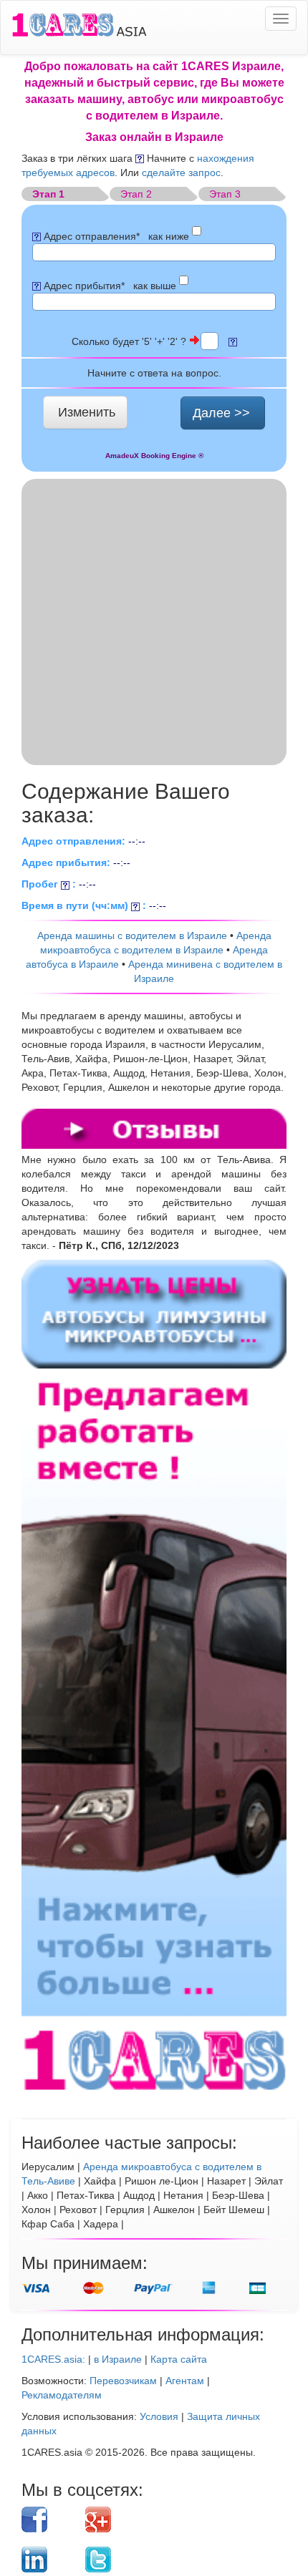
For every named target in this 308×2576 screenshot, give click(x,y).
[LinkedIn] (48, 2560)
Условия (159, 2416)
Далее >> (221, 413)
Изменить (87, 412)
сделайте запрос (181, 172)
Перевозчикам (123, 2381)
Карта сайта (179, 2359)
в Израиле (118, 2359)
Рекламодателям (62, 2395)
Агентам (185, 2381)
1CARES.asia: (53, 2359)
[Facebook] (48, 2519)
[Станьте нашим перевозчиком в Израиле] (154, 1735)
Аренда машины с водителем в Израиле (132, 935)
